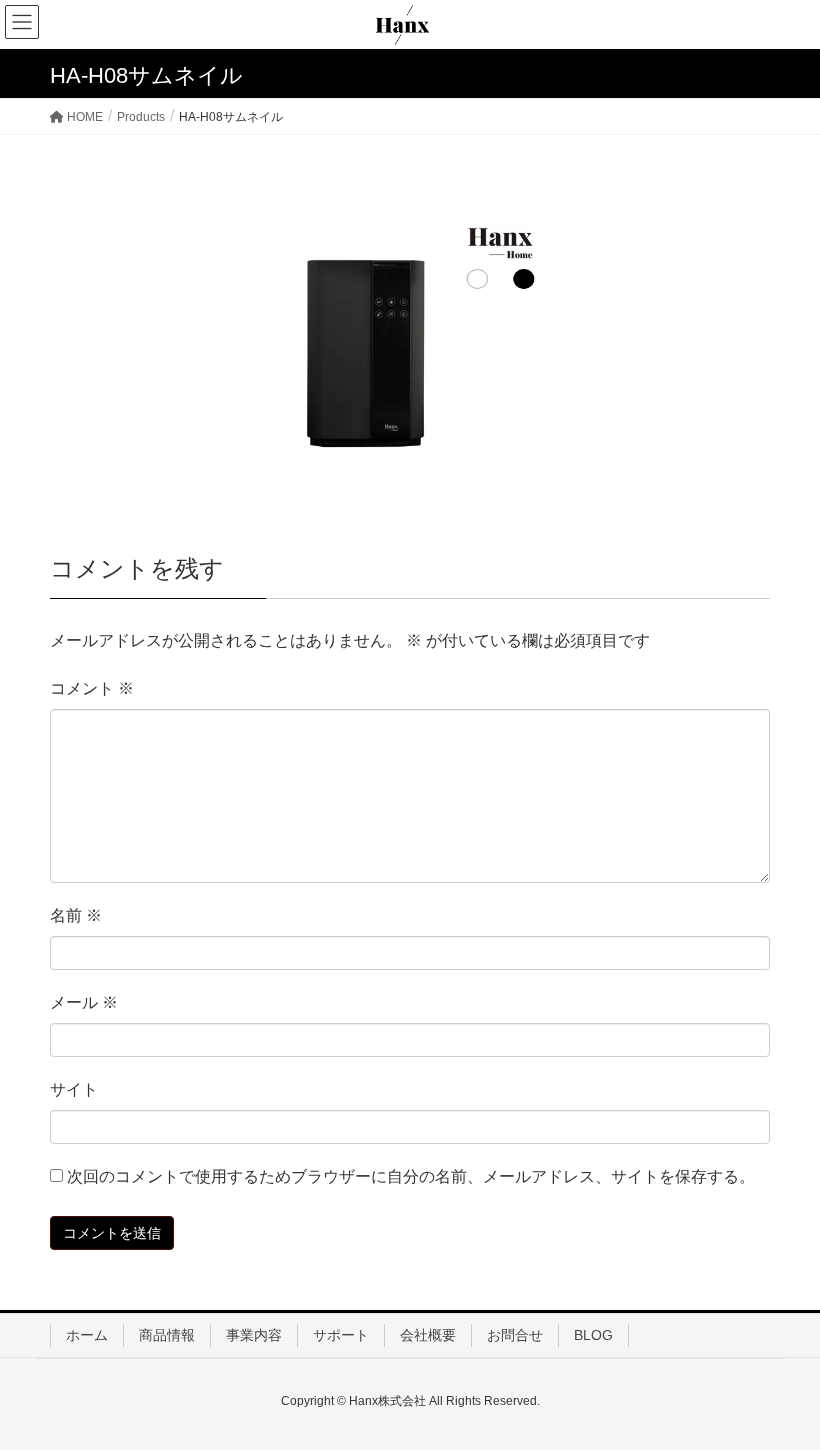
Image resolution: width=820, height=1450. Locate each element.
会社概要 (428, 1335)
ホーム (87, 1335)
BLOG (593, 1335)
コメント (92, 688)
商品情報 (167, 1335)
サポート (341, 1335)
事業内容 (254, 1335)
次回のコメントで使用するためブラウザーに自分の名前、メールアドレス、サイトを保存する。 (411, 1176)
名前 (76, 915)
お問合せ (515, 1335)
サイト (74, 1089)
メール (84, 1002)
